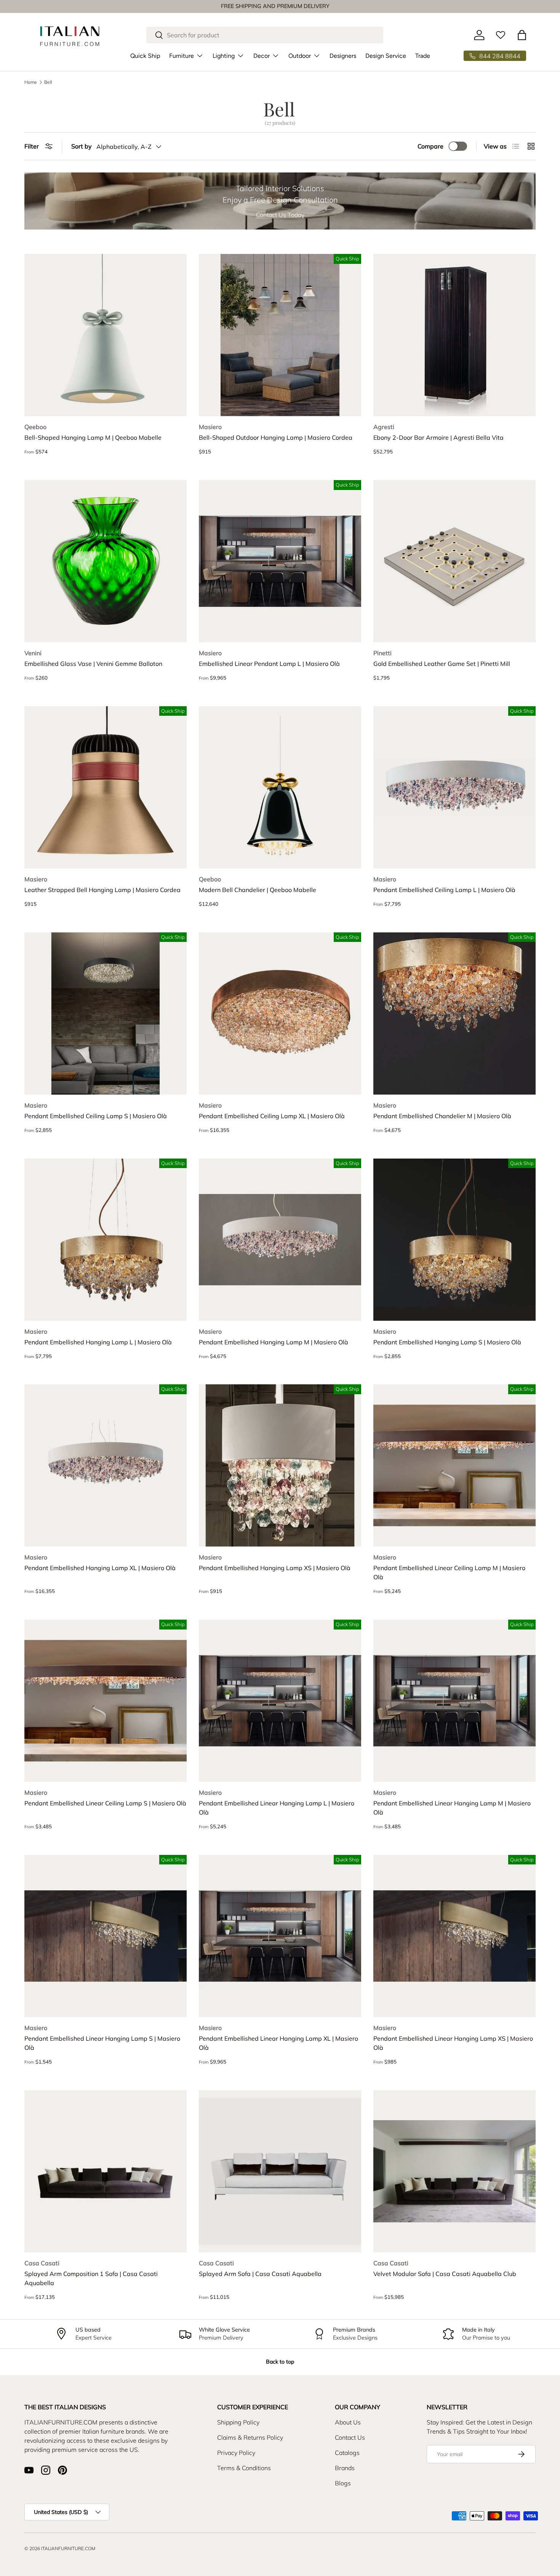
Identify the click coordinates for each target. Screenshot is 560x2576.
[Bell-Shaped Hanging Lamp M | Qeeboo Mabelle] (106, 335)
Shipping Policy (238, 2422)
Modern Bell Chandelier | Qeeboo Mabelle (258, 890)
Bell (48, 82)
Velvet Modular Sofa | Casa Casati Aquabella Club (445, 2274)
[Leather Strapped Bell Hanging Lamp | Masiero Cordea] (106, 787)
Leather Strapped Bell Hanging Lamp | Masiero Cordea (102, 890)
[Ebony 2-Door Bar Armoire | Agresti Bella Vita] (454, 335)
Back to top (280, 2362)
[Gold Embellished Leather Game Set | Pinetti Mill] (454, 561)
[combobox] (265, 35)
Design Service (386, 56)
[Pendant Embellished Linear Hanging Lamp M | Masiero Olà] (454, 1701)
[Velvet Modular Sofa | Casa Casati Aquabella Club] (454, 2171)
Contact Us (350, 2437)
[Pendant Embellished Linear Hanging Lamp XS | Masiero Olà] (454, 1936)
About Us (348, 2422)
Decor (262, 56)
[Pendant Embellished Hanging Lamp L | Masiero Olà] (106, 1240)
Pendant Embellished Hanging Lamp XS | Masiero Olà (275, 1568)
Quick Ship (145, 56)
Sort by (82, 146)
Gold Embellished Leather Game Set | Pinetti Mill (442, 664)
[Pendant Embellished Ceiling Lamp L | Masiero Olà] (454, 787)
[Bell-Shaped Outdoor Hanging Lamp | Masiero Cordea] (280, 335)
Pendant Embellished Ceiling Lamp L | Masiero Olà (444, 890)
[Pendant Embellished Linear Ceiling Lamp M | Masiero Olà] (454, 1465)
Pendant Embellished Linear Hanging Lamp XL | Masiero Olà (278, 2043)
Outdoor (300, 56)
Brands (345, 2468)
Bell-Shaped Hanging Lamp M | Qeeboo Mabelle (93, 437)
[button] (522, 35)
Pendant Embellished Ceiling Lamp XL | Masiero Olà (272, 1116)
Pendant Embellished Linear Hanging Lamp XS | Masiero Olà (453, 2043)
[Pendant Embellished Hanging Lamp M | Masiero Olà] (280, 1240)
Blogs (343, 2483)
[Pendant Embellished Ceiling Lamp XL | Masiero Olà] (280, 1013)
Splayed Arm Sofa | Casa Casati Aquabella (260, 2274)
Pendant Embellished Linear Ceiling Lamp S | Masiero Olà (105, 1803)
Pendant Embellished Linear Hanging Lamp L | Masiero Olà (277, 1808)
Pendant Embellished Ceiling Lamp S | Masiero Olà (96, 1116)
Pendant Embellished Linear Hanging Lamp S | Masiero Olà (102, 2043)
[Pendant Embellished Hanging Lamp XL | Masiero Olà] (106, 1465)
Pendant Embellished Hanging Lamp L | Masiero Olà (98, 1342)
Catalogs (347, 2453)
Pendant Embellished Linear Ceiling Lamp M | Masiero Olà (449, 1572)
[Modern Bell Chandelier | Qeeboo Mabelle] (280, 787)
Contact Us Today (280, 215)
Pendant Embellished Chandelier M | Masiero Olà (442, 1116)
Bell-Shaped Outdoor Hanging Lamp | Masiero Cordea (276, 437)
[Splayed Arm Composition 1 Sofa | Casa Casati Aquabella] (106, 2171)
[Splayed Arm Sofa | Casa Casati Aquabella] (280, 2171)
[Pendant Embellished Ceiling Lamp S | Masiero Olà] (106, 1013)
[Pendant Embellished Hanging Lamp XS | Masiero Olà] (280, 1465)
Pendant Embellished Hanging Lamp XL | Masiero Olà (100, 1568)
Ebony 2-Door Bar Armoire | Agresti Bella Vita (438, 437)
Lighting (224, 56)
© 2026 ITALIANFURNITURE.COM (60, 2548)
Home (31, 82)
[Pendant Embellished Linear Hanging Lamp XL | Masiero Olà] (280, 1936)
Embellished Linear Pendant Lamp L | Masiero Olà (269, 664)
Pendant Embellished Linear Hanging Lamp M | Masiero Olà (452, 1808)
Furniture (182, 56)
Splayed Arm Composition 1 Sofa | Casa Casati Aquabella (91, 2278)
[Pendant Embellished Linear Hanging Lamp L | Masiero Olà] (280, 1701)
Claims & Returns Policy (250, 2437)
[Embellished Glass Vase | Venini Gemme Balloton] (106, 561)
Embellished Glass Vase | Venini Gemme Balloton (93, 664)
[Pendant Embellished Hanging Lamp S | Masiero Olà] (454, 1240)
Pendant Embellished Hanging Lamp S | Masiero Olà (447, 1342)
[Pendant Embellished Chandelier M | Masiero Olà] (454, 1013)
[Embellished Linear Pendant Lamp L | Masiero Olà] (280, 561)
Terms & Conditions (244, 2468)
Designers (343, 56)
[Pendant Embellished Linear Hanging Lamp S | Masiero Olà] (106, 1936)
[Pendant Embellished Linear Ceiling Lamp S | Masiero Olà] (106, 1701)
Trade (423, 56)
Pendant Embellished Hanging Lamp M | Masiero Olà (274, 1342)
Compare (430, 146)
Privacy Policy (236, 2453)
